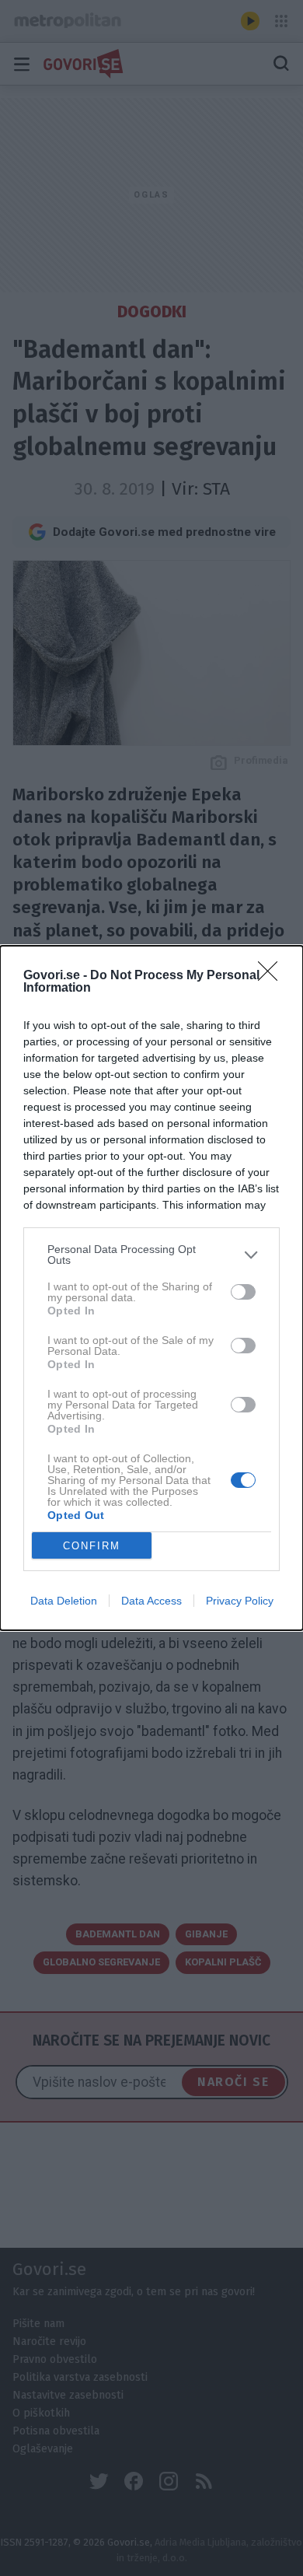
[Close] (273, 976)
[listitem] (151, 1255)
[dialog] (151, 1288)
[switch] (243, 1292)
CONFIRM (92, 1546)
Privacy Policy (240, 1601)
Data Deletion (64, 1601)
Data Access (151, 1601)
